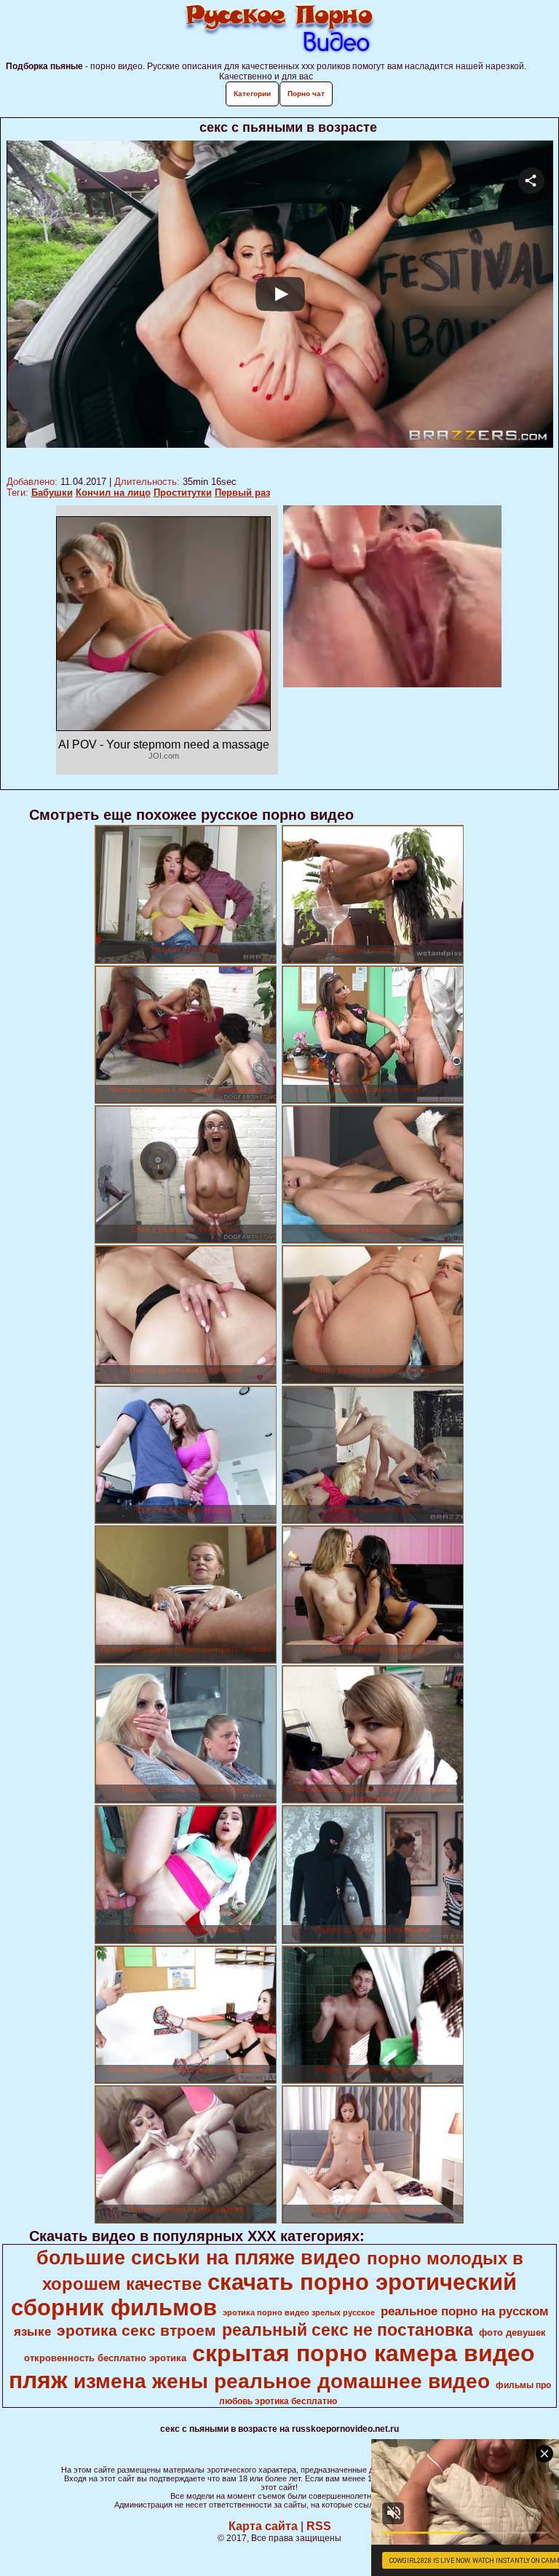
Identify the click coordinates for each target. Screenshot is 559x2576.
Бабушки (52, 493)
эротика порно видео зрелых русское (299, 2312)
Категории (252, 94)
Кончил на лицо (113, 493)
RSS (319, 2526)
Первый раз (242, 493)
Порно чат (306, 94)
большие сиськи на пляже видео (199, 2258)
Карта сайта (263, 2526)
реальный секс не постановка (348, 2330)
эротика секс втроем (136, 2331)
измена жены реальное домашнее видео (282, 2381)
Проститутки (183, 493)
